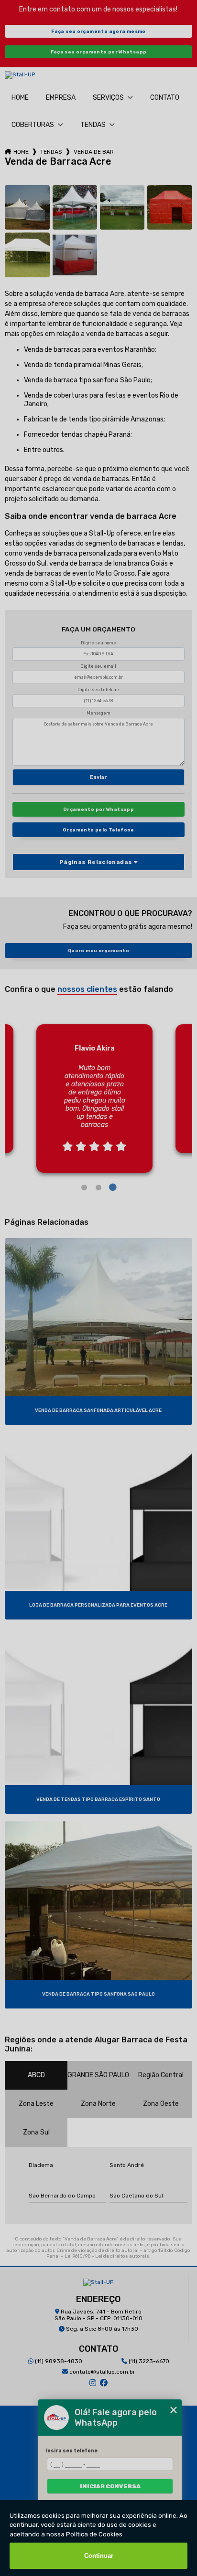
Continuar (99, 2556)
